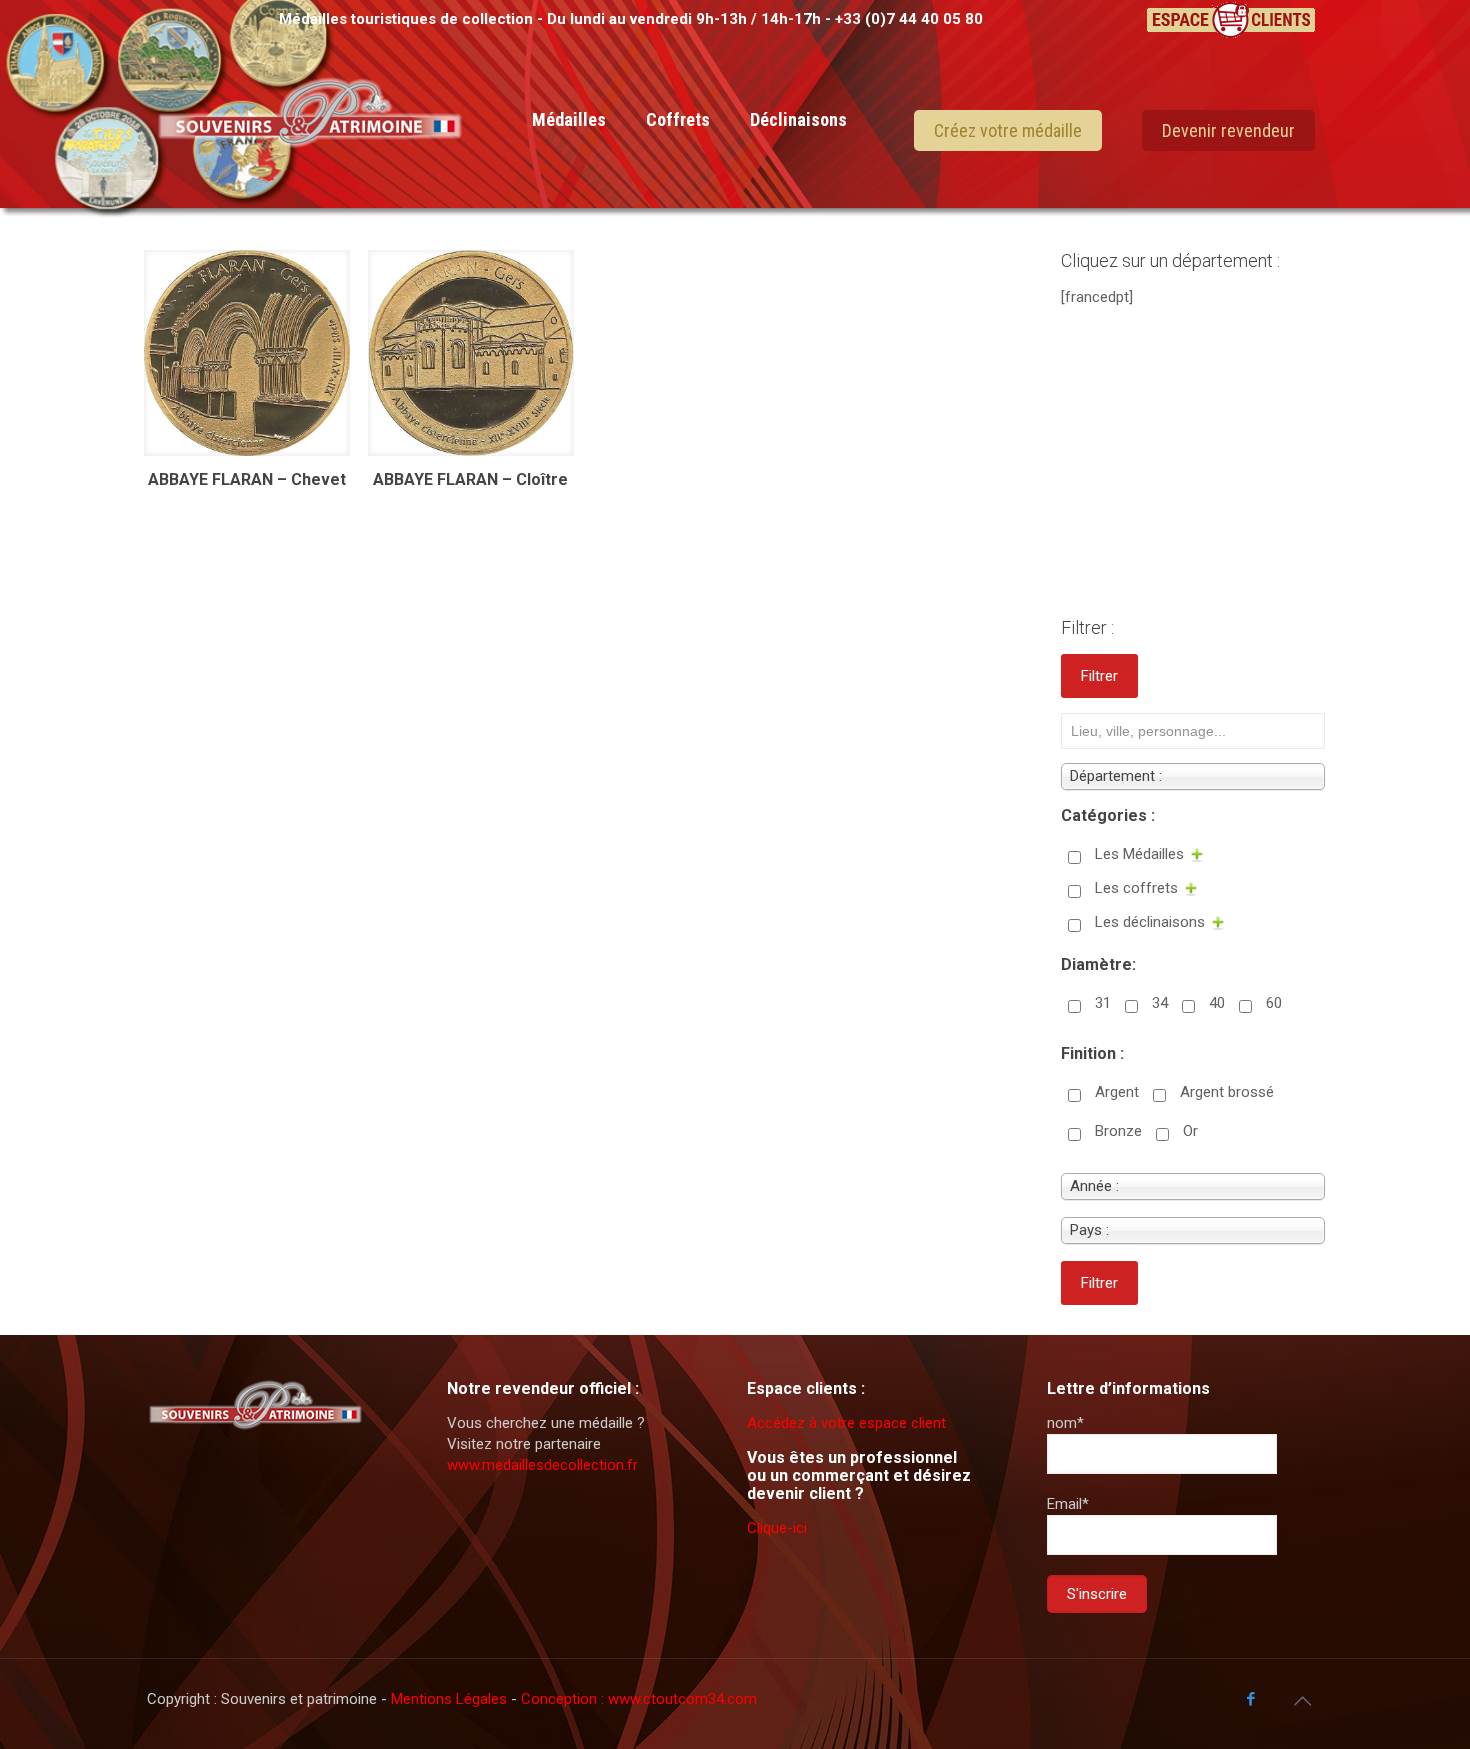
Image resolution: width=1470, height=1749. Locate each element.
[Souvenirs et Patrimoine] (310, 172)
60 (1274, 1003)
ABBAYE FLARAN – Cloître (470, 479)
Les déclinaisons (1150, 922)
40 (1217, 1003)
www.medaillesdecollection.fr (542, 1465)
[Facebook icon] (1250, 1699)
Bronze (1118, 1131)
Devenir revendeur (1228, 130)
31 (1103, 1003)
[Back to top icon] (1302, 1701)
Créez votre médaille (1008, 130)
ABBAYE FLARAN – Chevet (247, 479)
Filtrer (1099, 676)
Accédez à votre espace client (846, 1423)
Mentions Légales (451, 1699)
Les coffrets (1136, 888)
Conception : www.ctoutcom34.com (639, 1699)
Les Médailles (1139, 854)
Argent (1117, 1092)
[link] (569, 210)
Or (1190, 1131)
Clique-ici (777, 1528)
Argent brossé (1227, 1092)
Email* (1068, 1504)
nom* (1065, 1423)
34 (1160, 1003)
